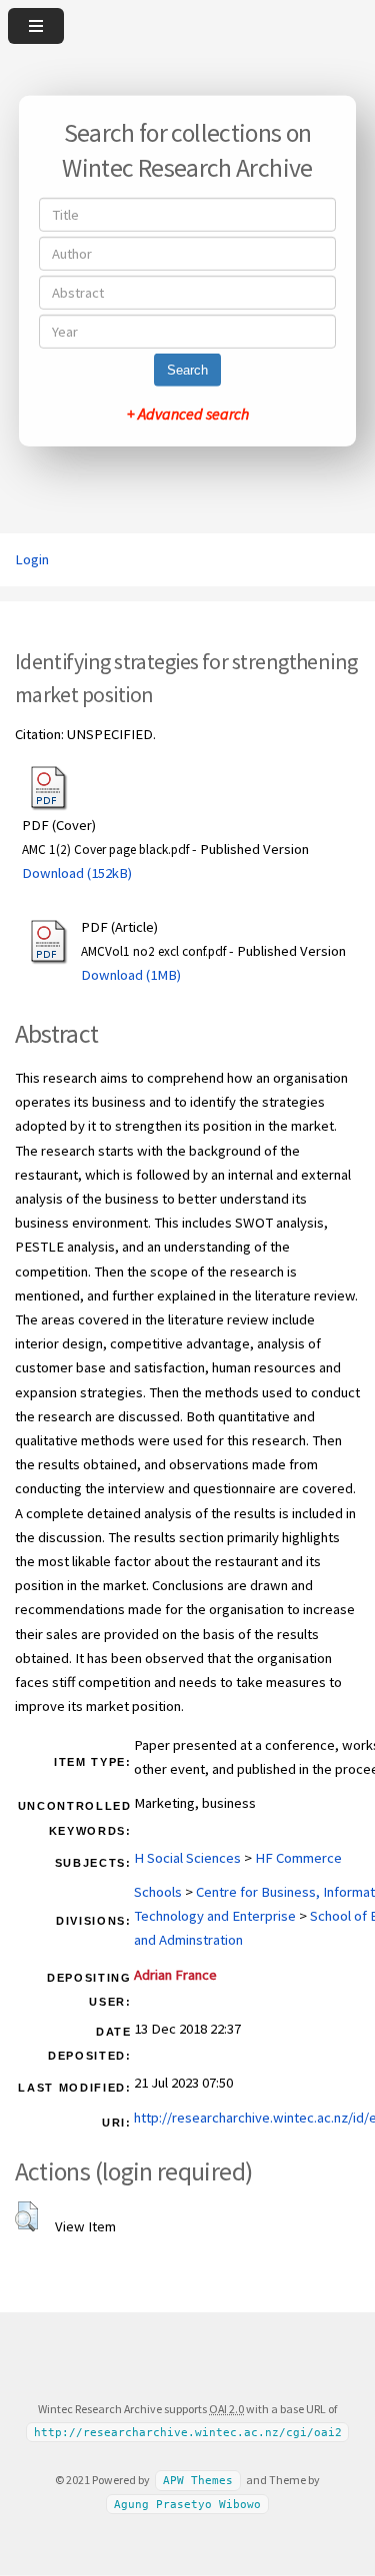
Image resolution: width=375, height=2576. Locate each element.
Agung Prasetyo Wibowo (187, 2505)
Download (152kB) (77, 873)
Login (32, 559)
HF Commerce (298, 1858)
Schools (158, 1892)
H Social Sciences (187, 1858)
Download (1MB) (131, 975)
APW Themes (198, 2481)
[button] (26, 2216)
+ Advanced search (188, 414)
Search (187, 370)
